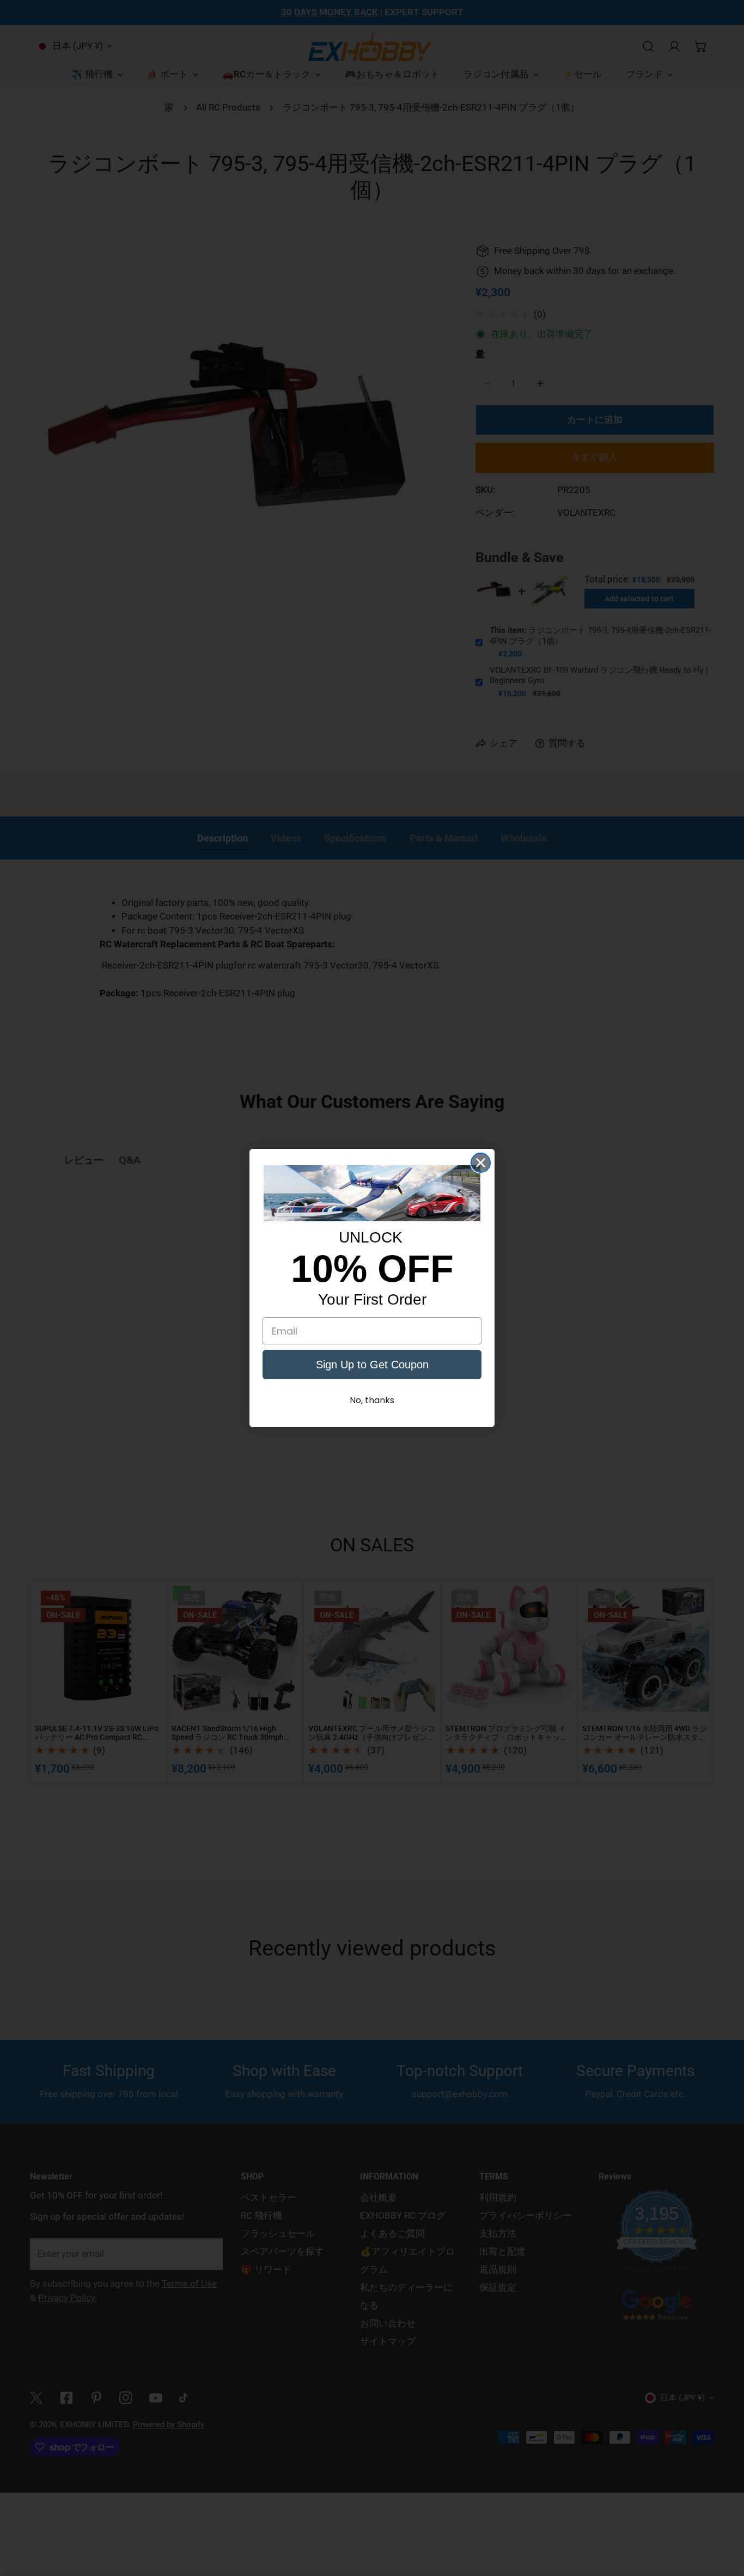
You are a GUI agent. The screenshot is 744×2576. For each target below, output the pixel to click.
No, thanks (372, 1400)
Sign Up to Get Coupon (372, 1365)
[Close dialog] (481, 1163)
